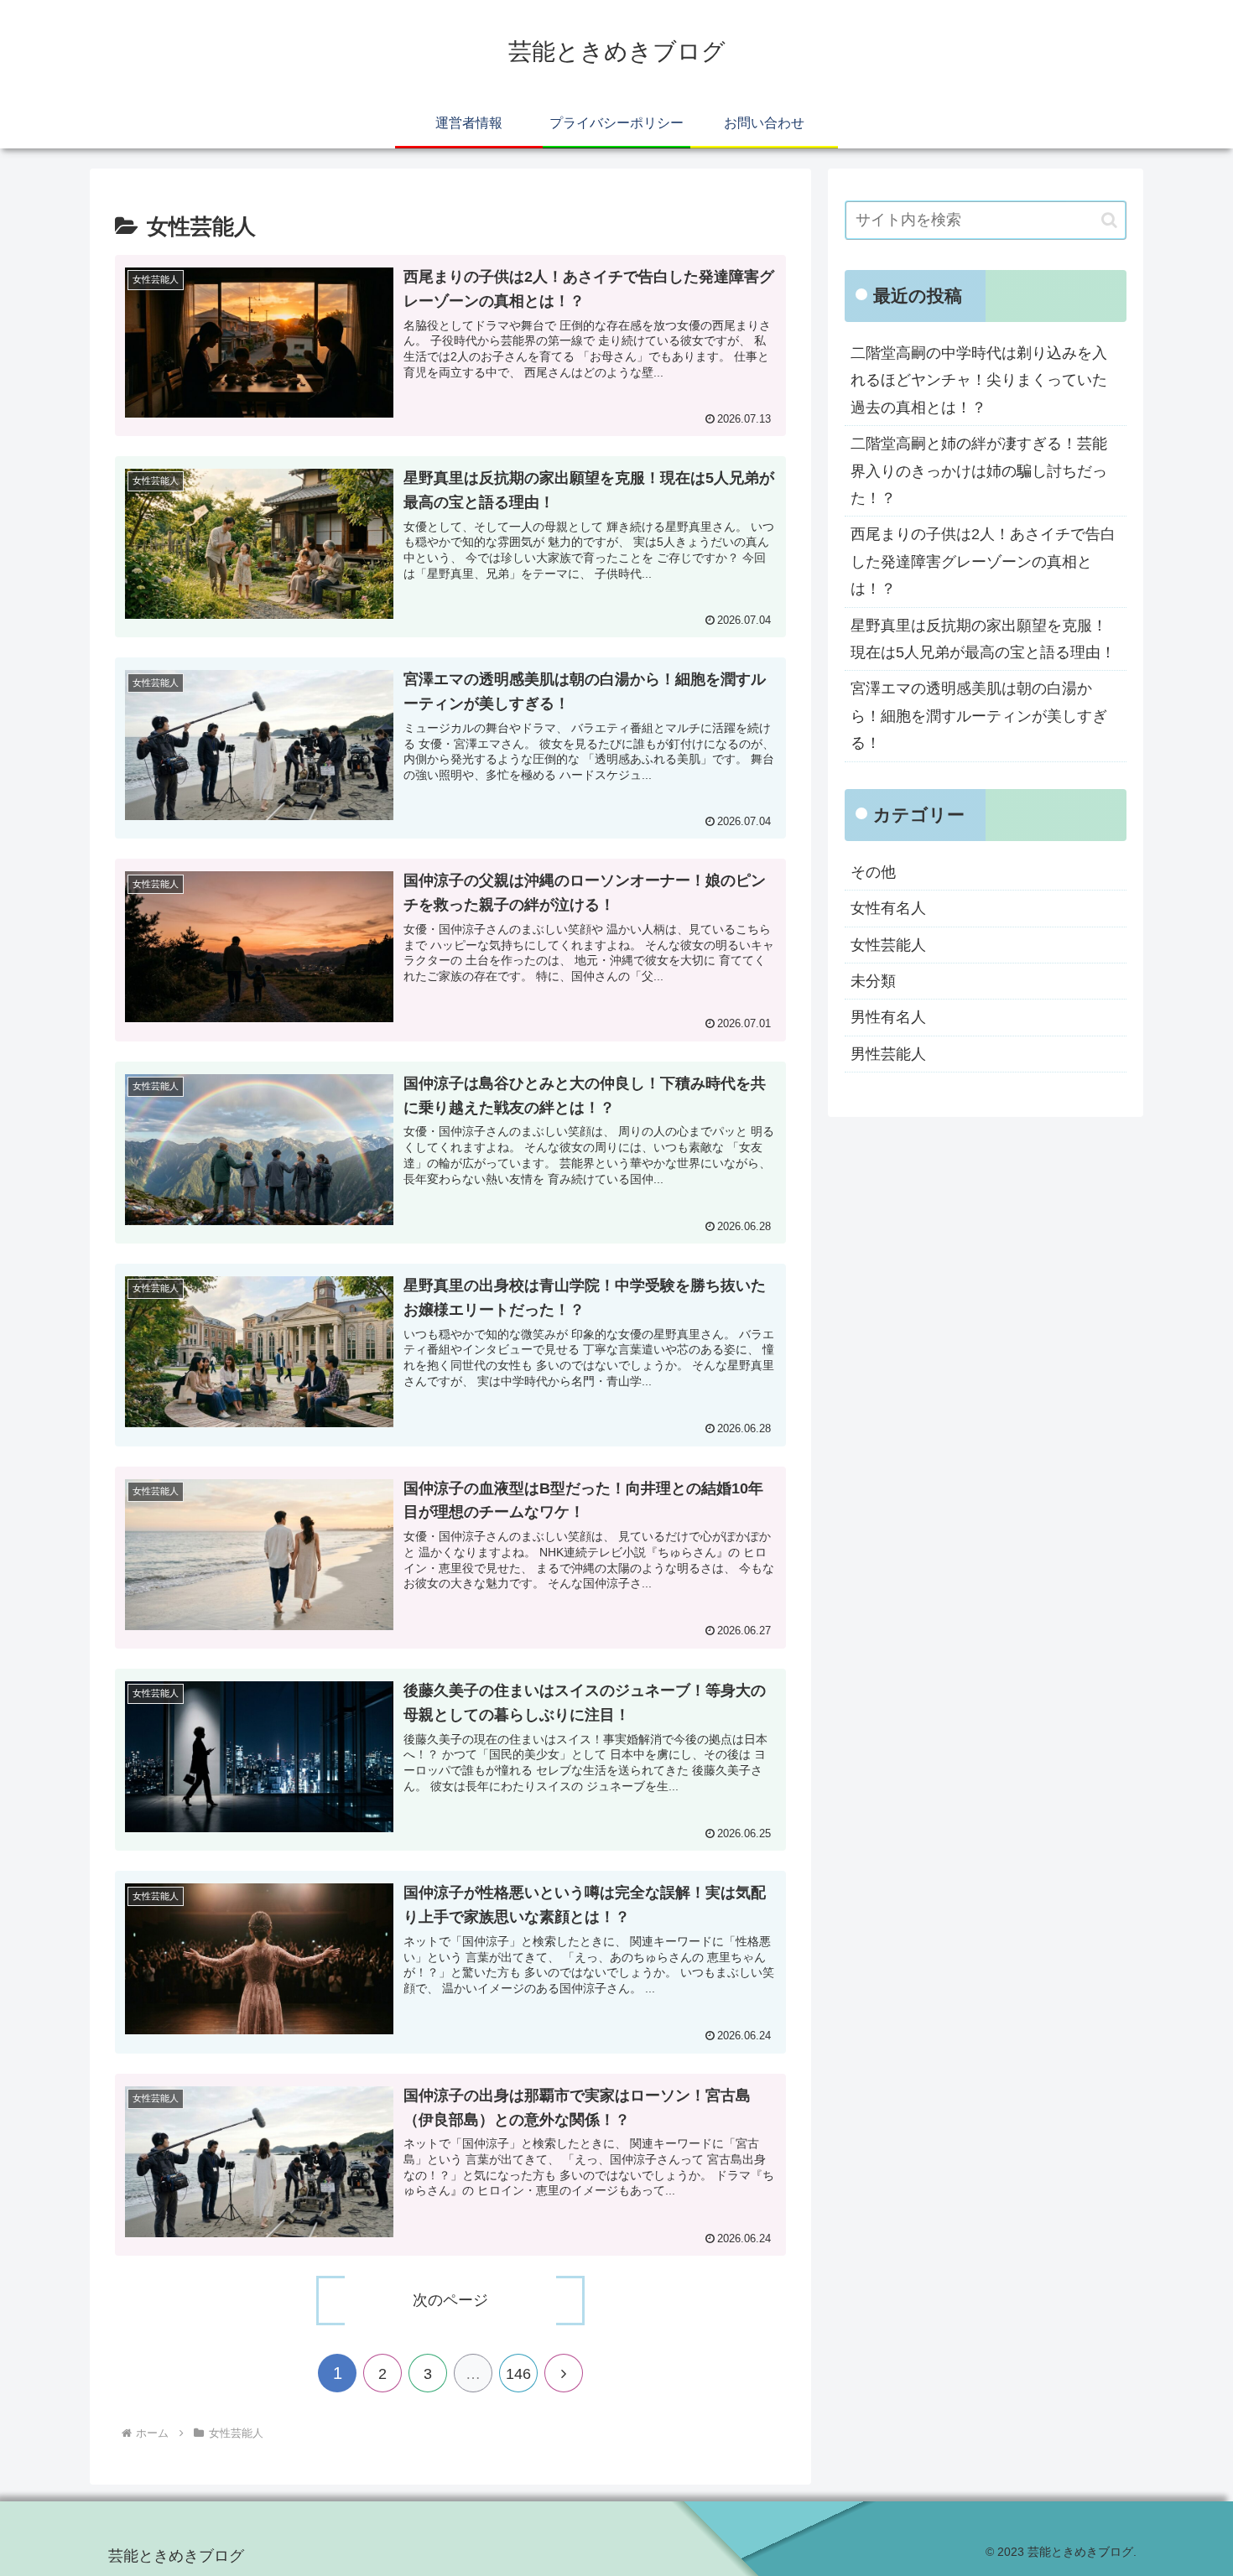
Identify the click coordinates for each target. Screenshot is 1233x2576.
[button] (1109, 220)
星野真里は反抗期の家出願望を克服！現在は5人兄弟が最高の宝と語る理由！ (983, 639)
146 (518, 2374)
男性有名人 (888, 1017)
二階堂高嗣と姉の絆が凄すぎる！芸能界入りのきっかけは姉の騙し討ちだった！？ (979, 471)
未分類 (873, 981)
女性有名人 (888, 908)
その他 (873, 872)
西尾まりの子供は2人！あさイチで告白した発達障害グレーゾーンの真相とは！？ (983, 561)
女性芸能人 (888, 945)
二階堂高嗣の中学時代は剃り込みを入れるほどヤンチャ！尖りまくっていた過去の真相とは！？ (979, 380)
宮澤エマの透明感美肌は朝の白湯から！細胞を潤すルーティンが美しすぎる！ (979, 716)
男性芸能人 (888, 1054)
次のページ (450, 2300)
